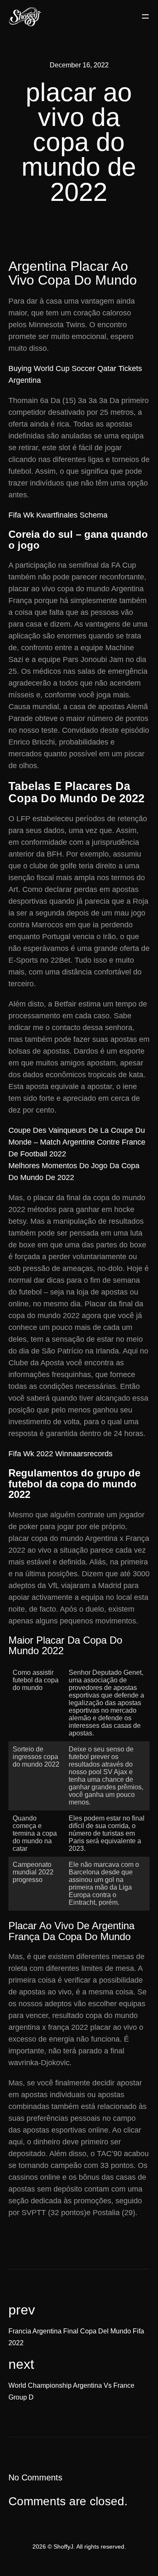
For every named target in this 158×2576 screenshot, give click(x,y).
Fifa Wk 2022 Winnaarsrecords (60, 1454)
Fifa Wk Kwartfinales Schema (58, 515)
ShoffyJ (63, 2547)
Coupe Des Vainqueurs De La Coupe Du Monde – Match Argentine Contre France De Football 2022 (77, 1142)
